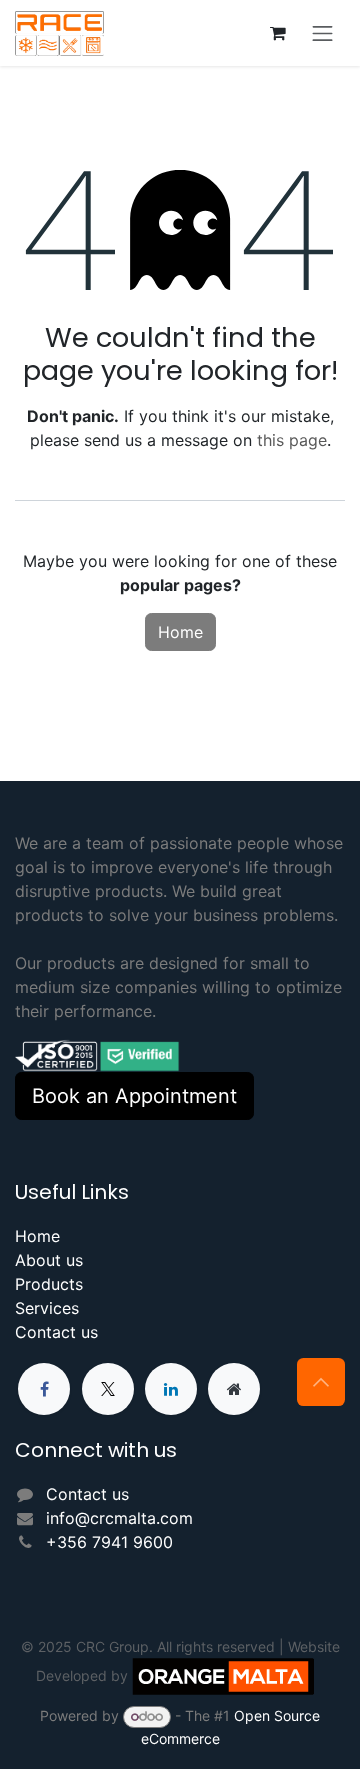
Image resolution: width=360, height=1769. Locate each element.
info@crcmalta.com (119, 1518)
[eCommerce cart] (278, 33)
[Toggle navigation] (323, 33)
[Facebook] (44, 1389)
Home (180, 632)
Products (49, 1284)
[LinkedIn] (171, 1389)
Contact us (56, 1332)
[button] (321, 1382)
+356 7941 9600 (109, 1542)
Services (47, 1308)
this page (292, 440)
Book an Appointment (134, 1096)
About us (49, 1260)
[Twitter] (108, 1389)
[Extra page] (234, 1389)
